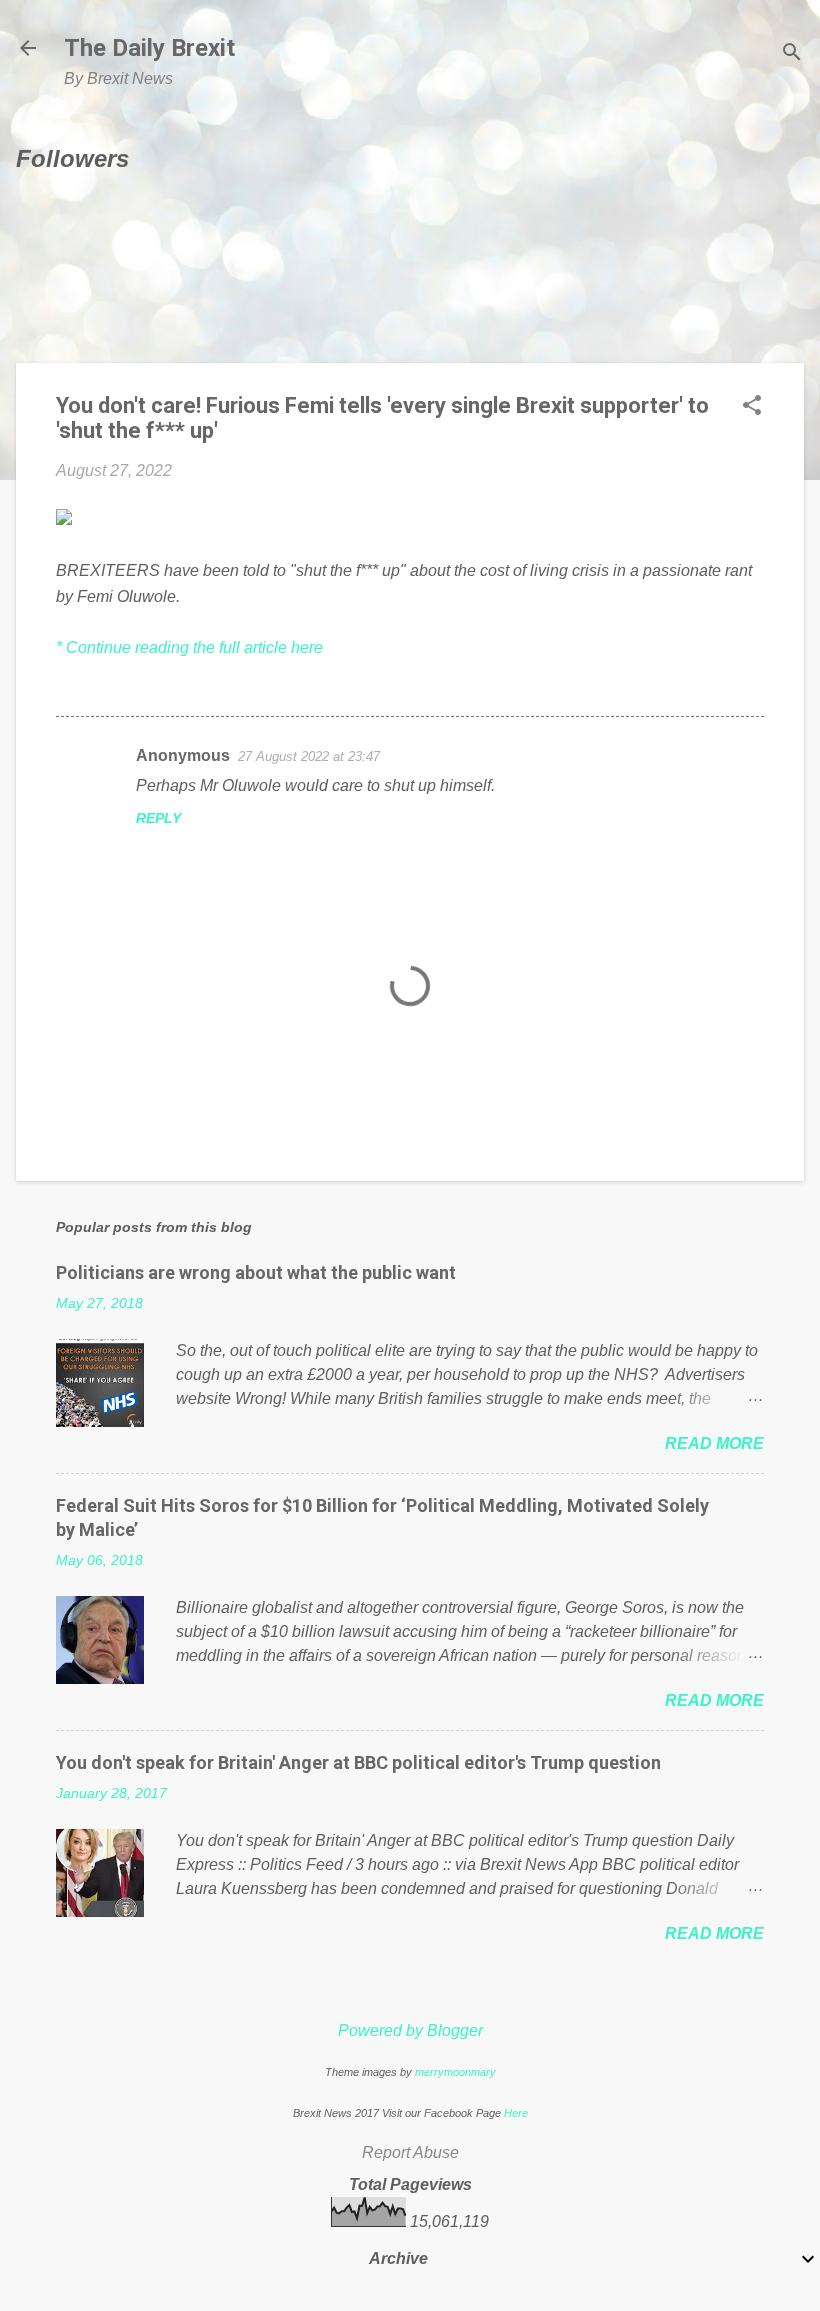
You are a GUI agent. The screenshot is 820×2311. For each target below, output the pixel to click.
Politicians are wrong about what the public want (256, 1272)
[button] (752, 407)
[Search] (792, 54)
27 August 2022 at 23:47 (309, 756)
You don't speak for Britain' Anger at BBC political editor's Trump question (358, 1762)
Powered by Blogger (410, 2030)
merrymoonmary (455, 2072)
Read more (714, 1443)
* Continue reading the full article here (189, 647)
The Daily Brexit (149, 48)
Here (516, 2113)
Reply (158, 818)
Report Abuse (410, 2152)
